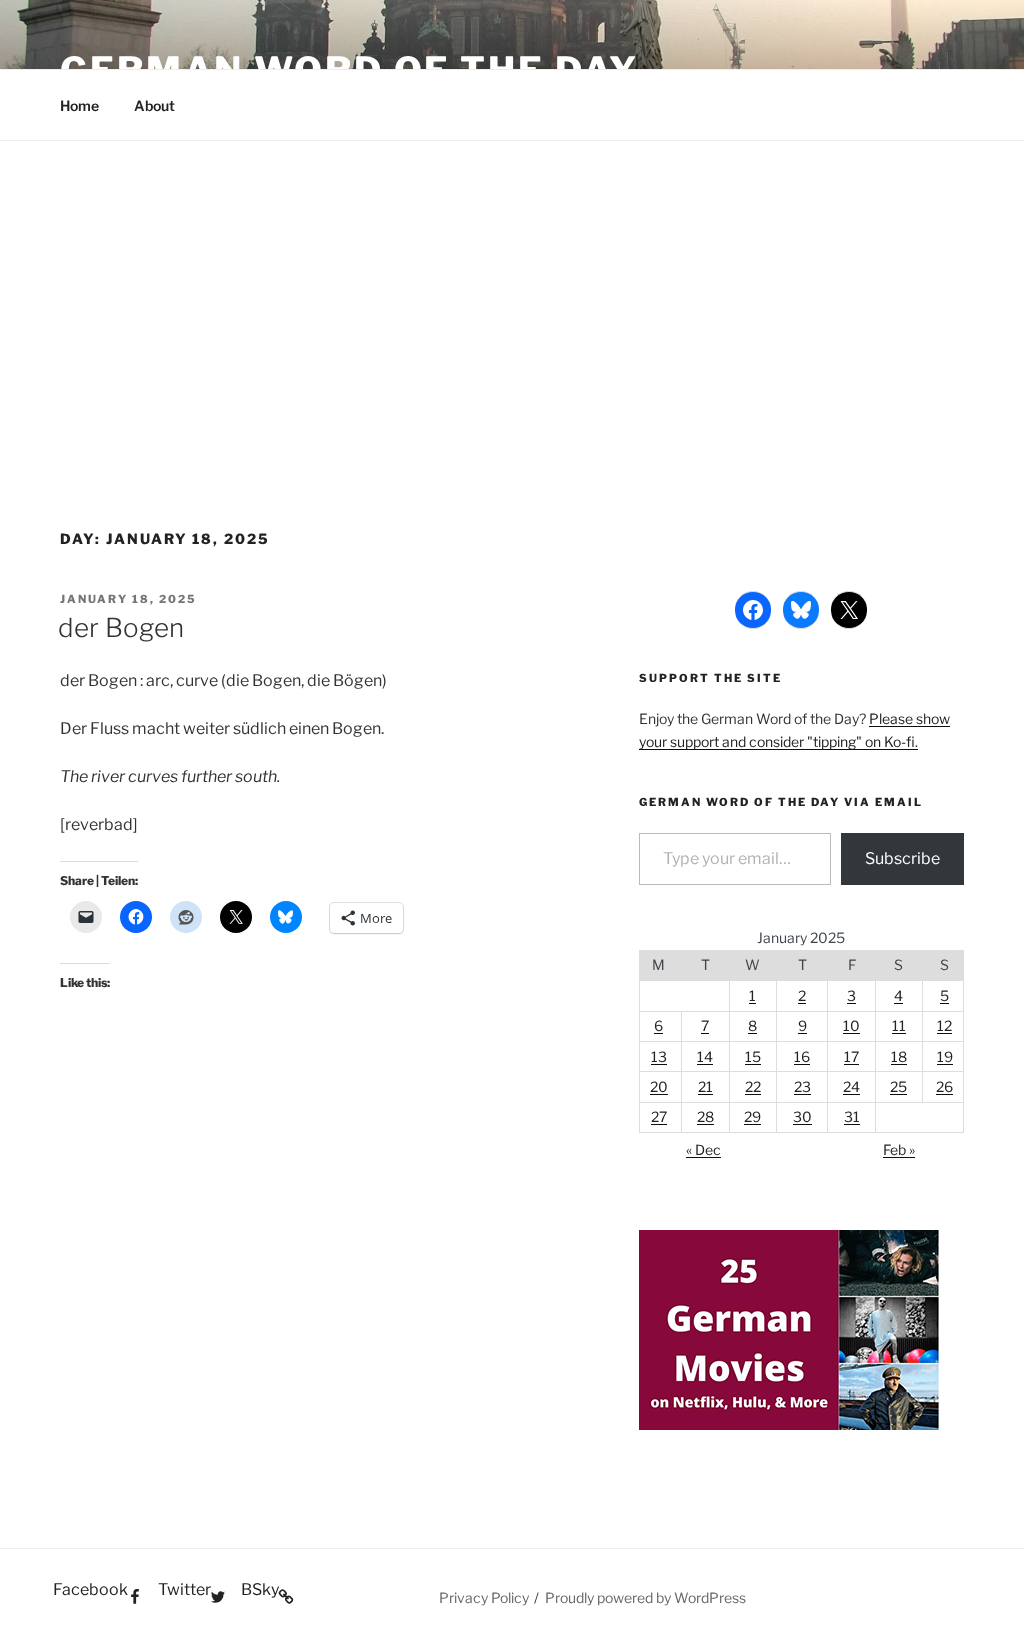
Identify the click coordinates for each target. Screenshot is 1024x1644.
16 (802, 1056)
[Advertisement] (512, 291)
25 (898, 1086)
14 (705, 1056)
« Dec (703, 1149)
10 (851, 1025)
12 (944, 1025)
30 (802, 1116)
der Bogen (121, 627)
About (154, 105)
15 (753, 1056)
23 (802, 1086)
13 (659, 1056)
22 (753, 1086)
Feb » (899, 1149)
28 (705, 1116)
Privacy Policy (484, 1597)
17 (851, 1056)
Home (79, 105)
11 (899, 1025)
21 (705, 1086)
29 (752, 1116)
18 (899, 1056)
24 (851, 1086)
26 (944, 1086)
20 (659, 1086)
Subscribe (902, 858)
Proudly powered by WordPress (645, 1597)
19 (945, 1056)
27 (659, 1116)
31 (852, 1116)
